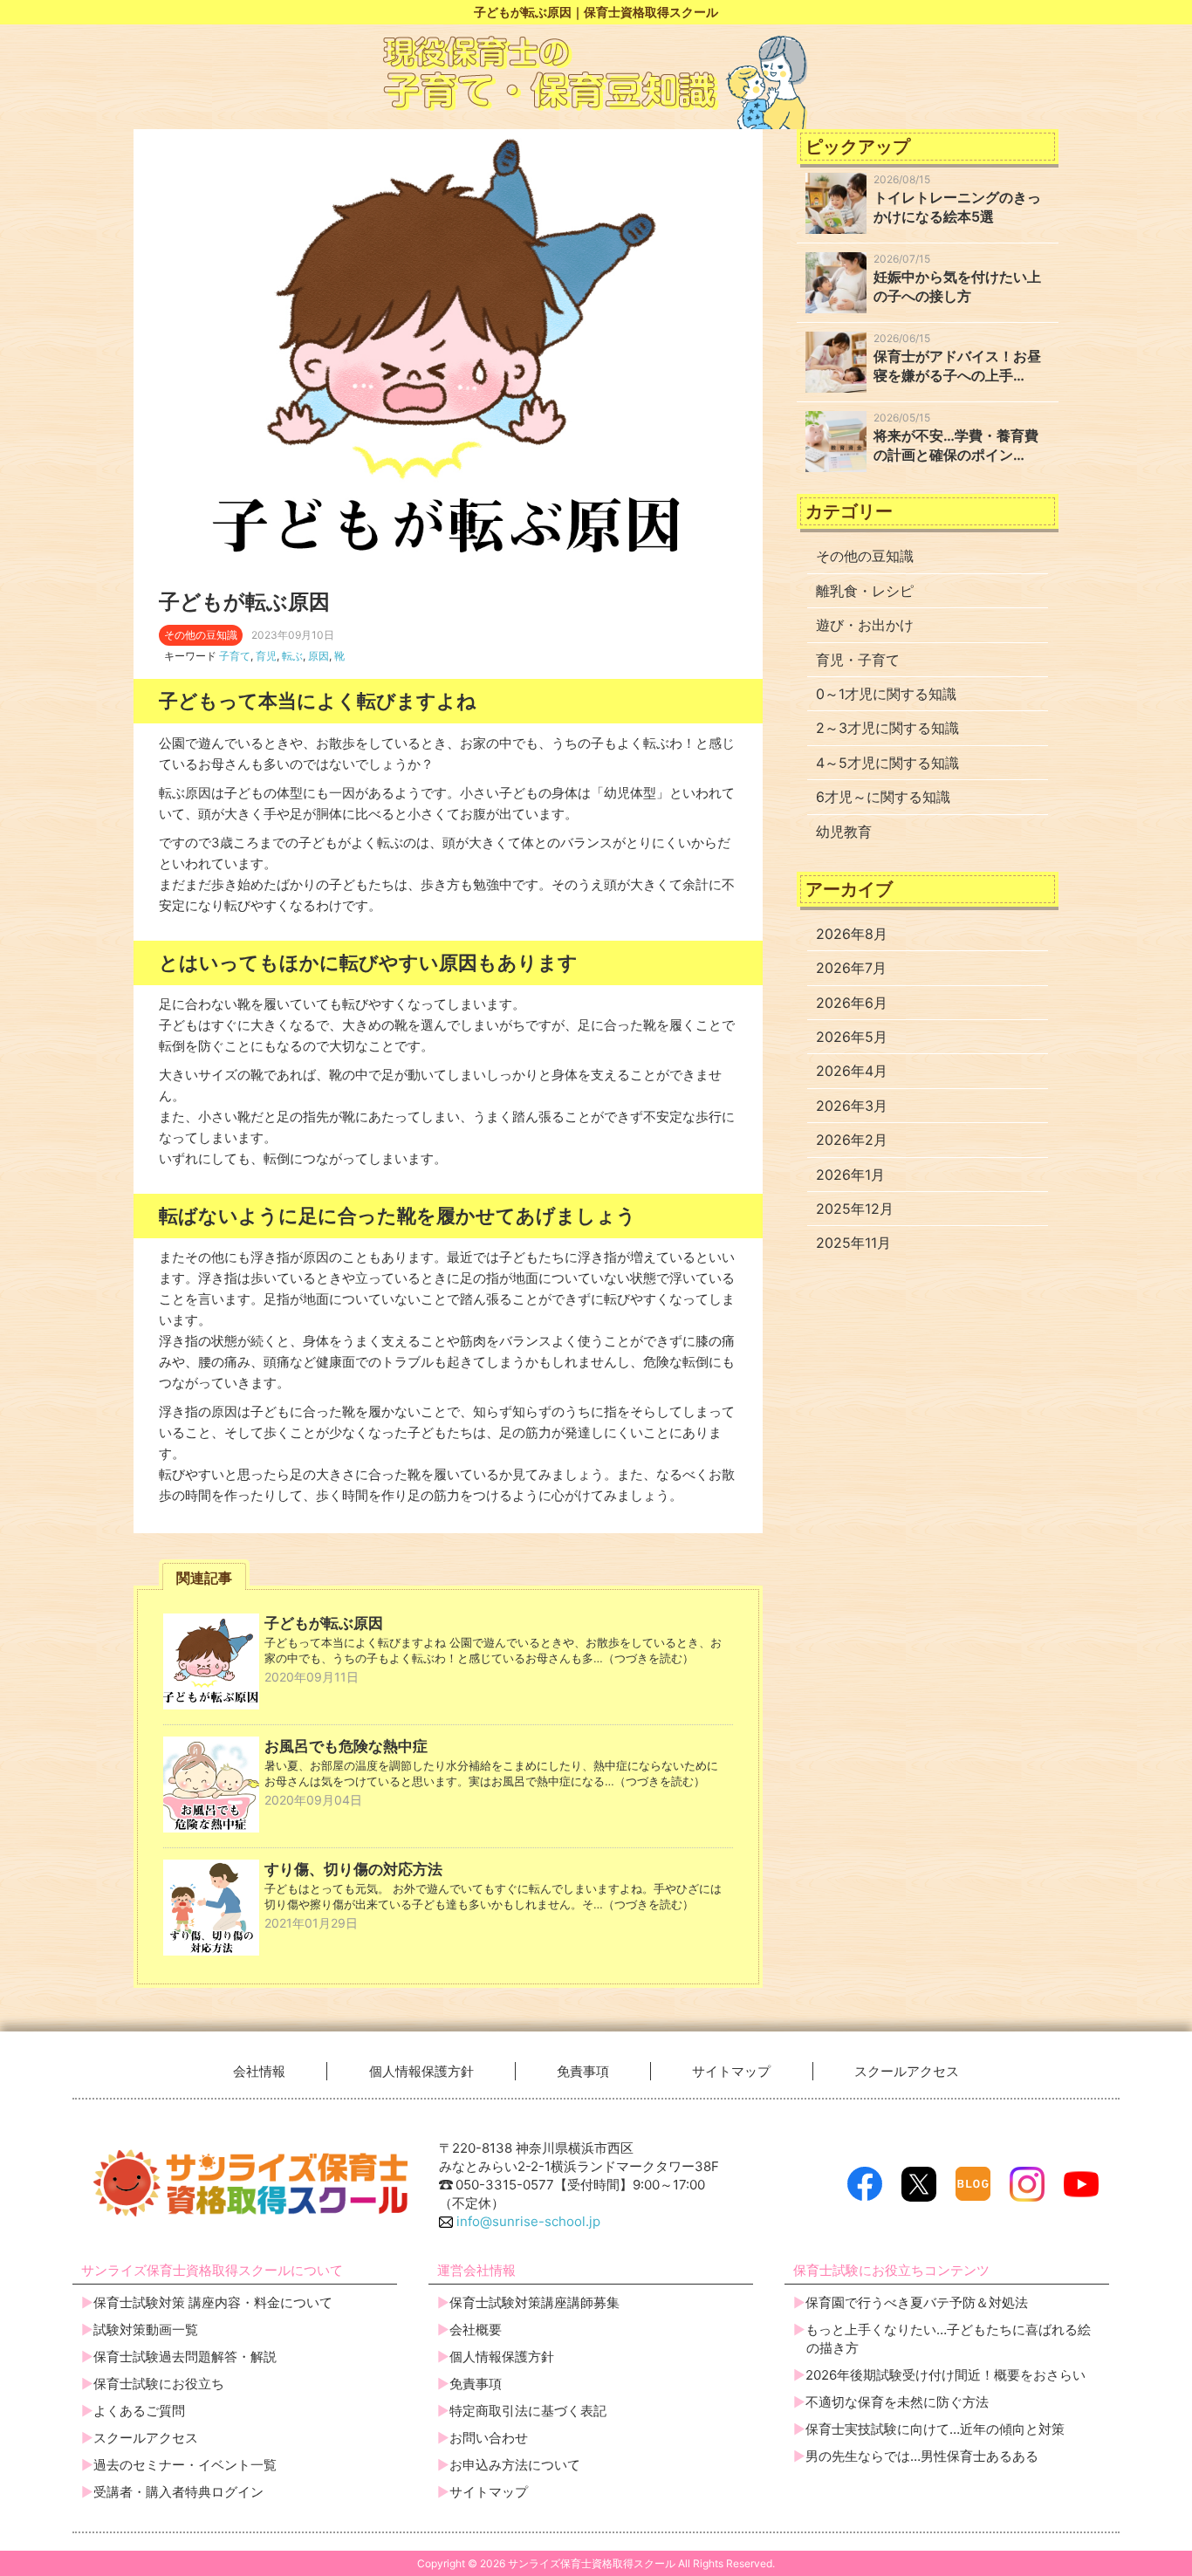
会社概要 (476, 2329)
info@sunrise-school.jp (527, 2221)
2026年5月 (852, 1037)
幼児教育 (844, 832)
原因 (319, 656)
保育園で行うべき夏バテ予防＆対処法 (917, 2302)
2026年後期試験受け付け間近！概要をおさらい (945, 2375)
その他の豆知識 (865, 556)
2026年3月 (852, 1106)
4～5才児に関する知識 (887, 763)
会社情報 (259, 2071)
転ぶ (292, 656)
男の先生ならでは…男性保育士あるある (922, 2456)
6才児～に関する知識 (883, 797)
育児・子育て (858, 660)
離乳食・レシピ (865, 591)
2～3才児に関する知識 (887, 728)
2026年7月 (851, 968)
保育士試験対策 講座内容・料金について (213, 2302)
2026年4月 (852, 1071)
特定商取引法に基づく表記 (528, 2411)
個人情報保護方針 (421, 2071)
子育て (235, 656)
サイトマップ (731, 2071)
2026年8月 (852, 934)
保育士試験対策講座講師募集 (534, 2302)
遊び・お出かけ (865, 625)
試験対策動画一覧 (146, 2329)
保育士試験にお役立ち (159, 2384)
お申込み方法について (515, 2465)
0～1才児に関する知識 (886, 694)
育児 (266, 656)
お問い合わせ (489, 2438)
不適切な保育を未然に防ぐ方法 (897, 2402)
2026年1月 (850, 1175)
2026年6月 (852, 1003)
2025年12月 (855, 1209)
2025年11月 (853, 1243)
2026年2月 (852, 1140)
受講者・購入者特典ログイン (178, 2492)
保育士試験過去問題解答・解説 (185, 2357)
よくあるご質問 (139, 2411)
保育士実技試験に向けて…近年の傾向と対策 (935, 2429)
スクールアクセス (907, 2071)
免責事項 (583, 2071)
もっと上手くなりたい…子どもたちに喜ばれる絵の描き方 (948, 2339)
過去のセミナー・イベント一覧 (185, 2465)
